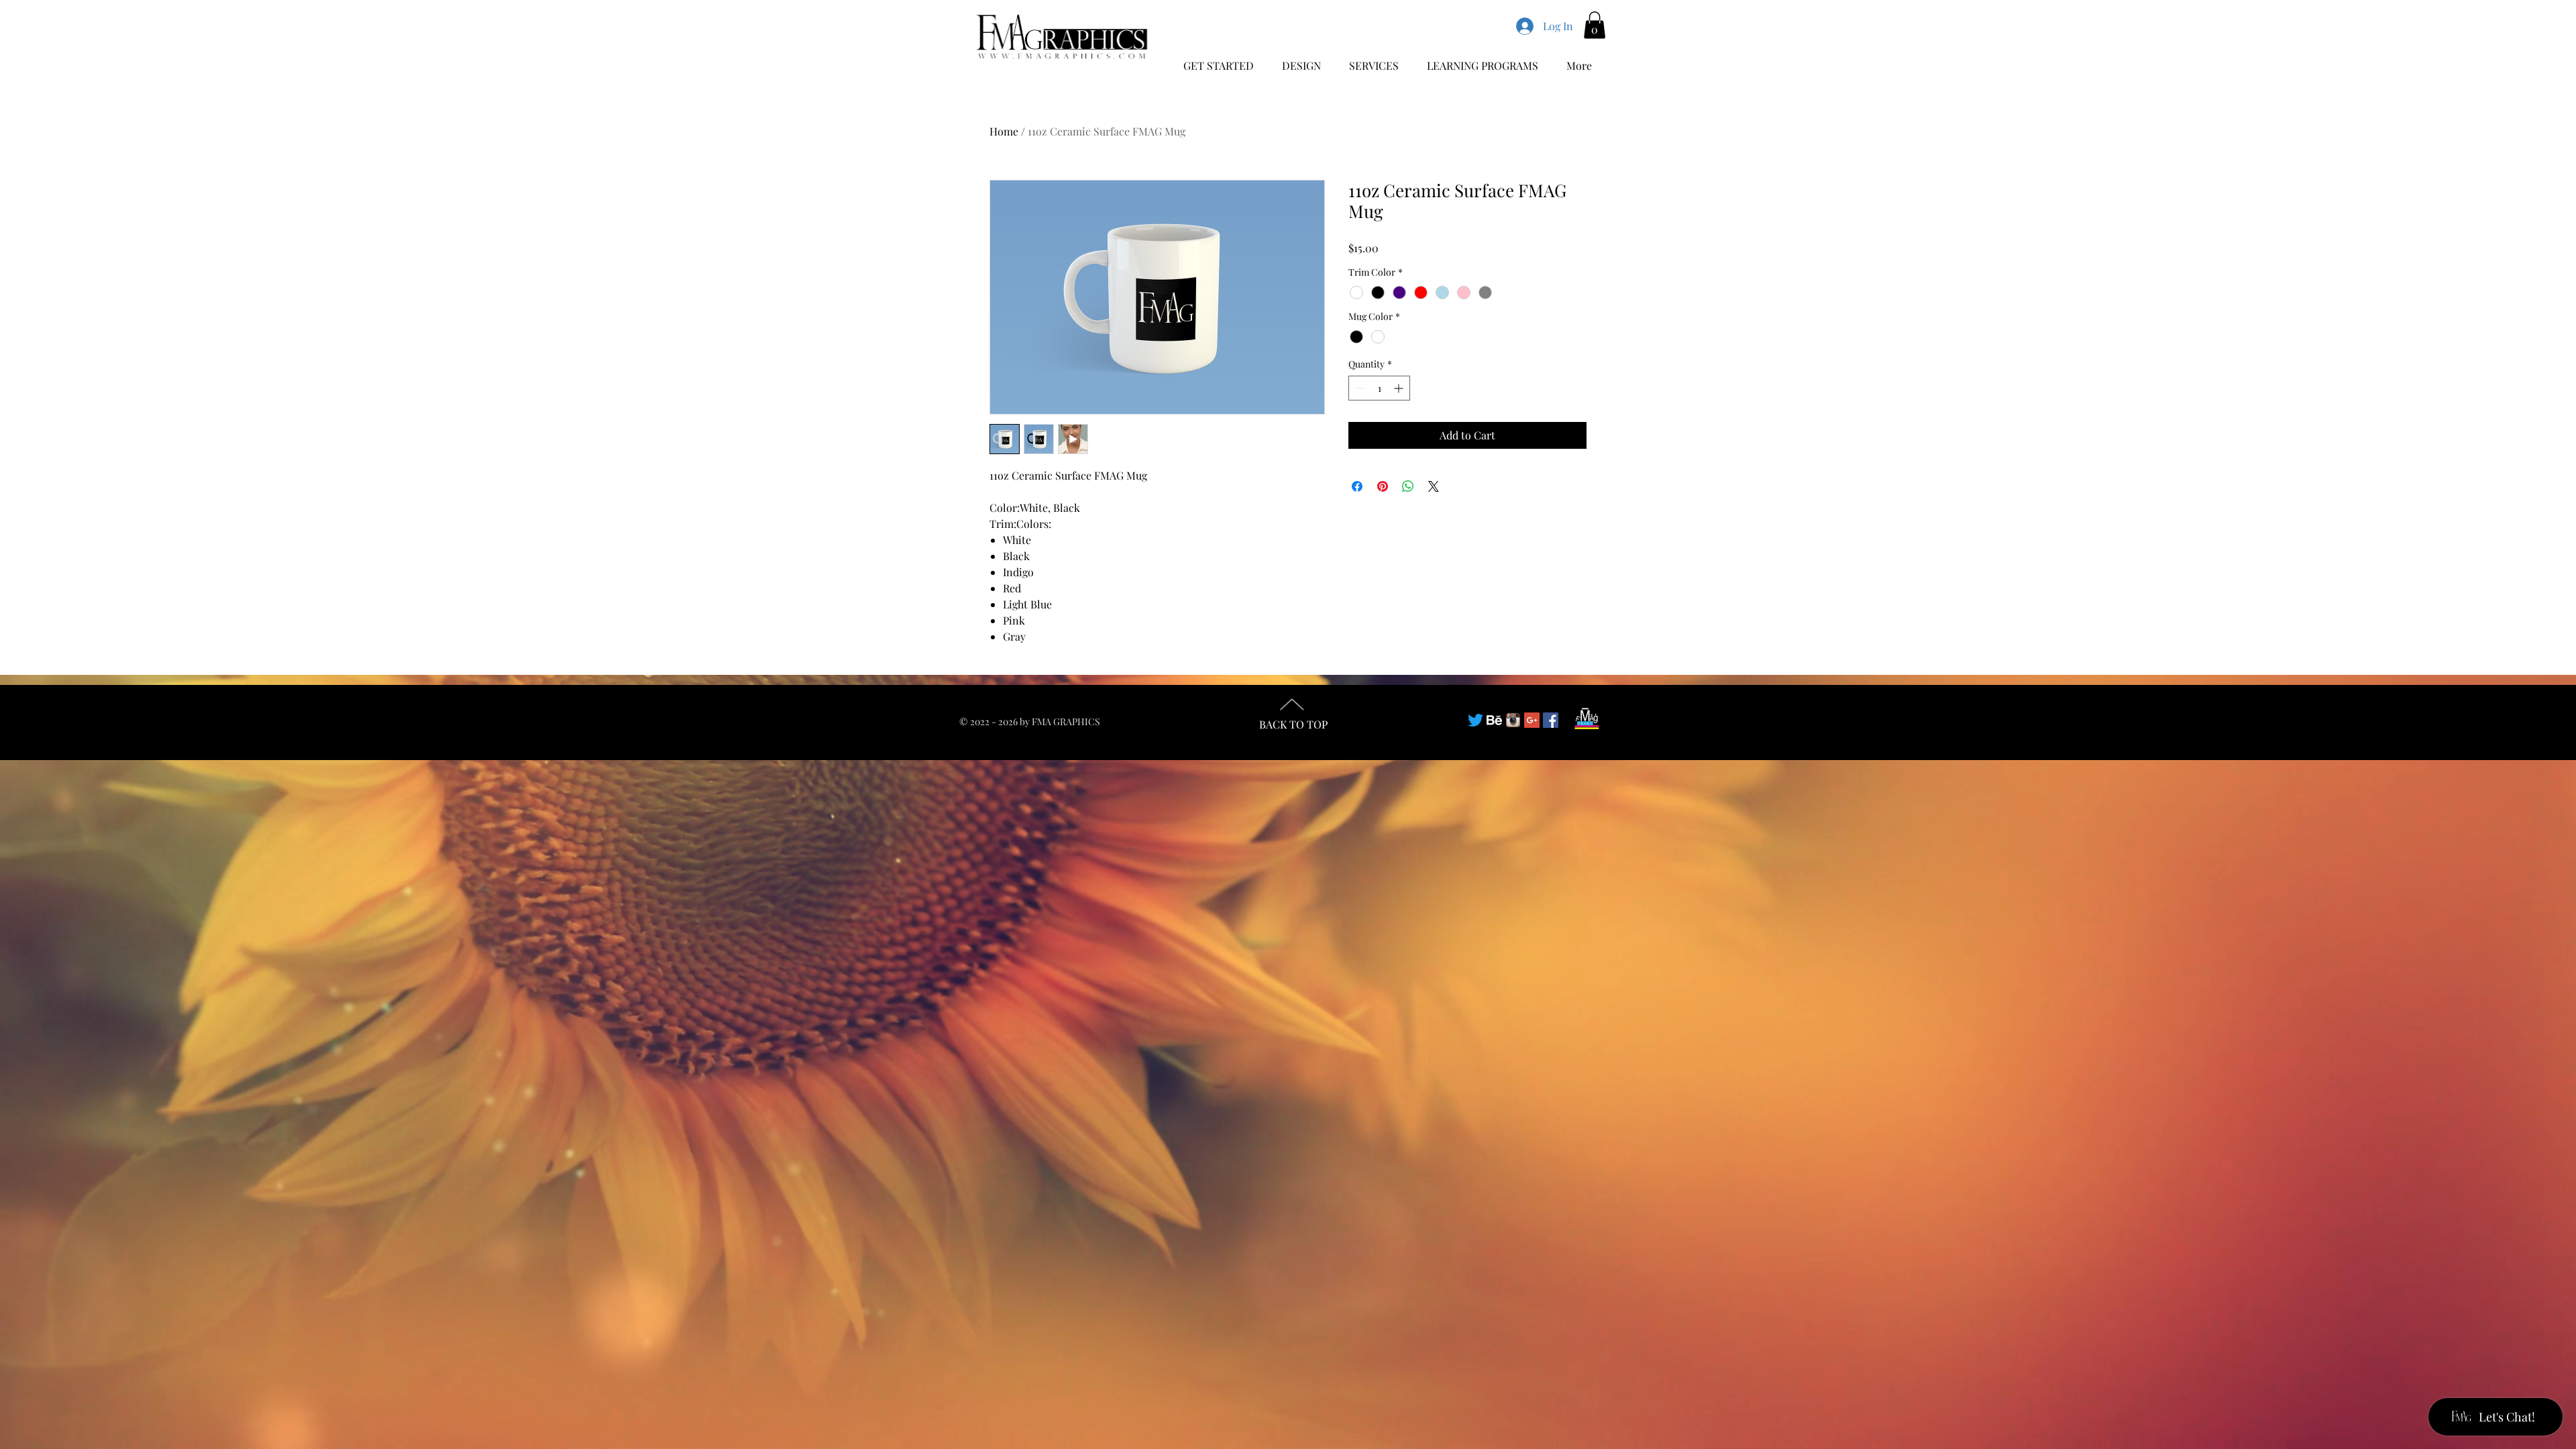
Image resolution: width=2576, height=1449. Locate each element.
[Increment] (1400, 388)
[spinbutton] (1379, 388)
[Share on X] (1434, 486)
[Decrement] (1359, 388)
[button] (1595, 25)
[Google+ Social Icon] (1532, 720)
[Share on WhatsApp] (1408, 486)
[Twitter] (1475, 720)
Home (1004, 131)
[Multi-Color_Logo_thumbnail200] (1513, 720)
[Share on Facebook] (1357, 486)
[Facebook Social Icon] (1551, 720)
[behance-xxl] (1494, 720)
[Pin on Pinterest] (1383, 486)
